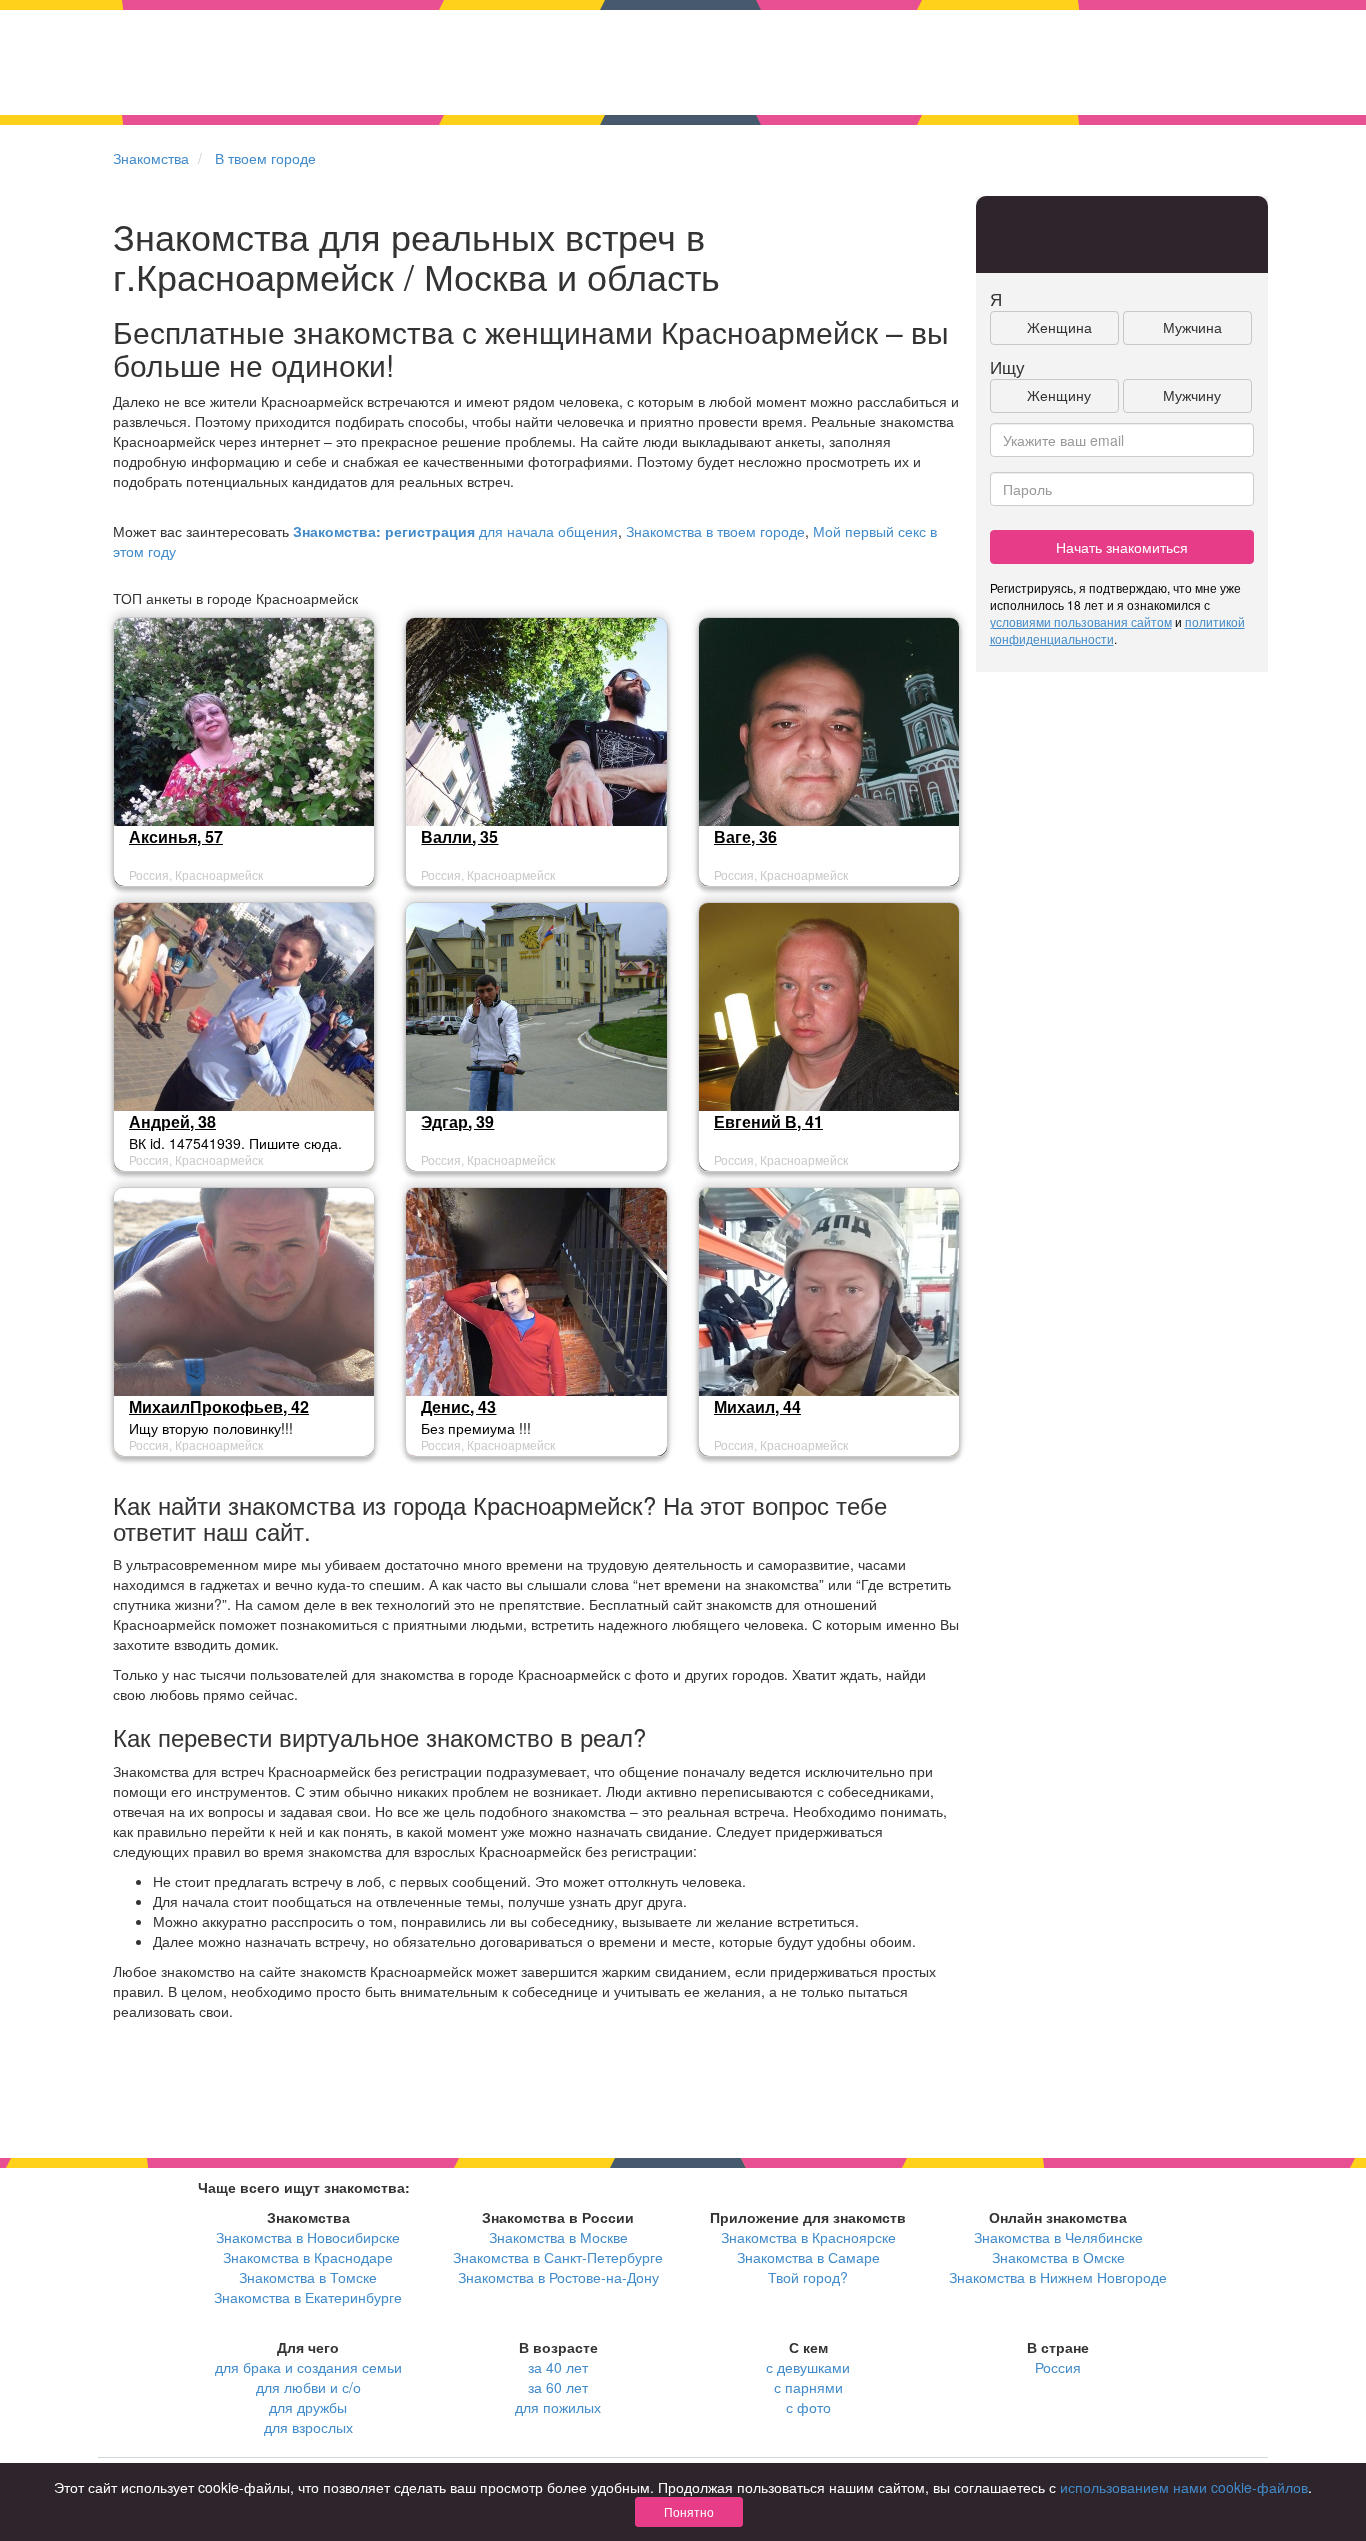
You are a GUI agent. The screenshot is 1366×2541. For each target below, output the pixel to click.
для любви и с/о (308, 2387)
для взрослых (308, 2427)
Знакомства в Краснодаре (308, 2257)
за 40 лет (558, 2367)
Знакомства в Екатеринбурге (308, 2297)
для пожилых (558, 2407)
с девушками (808, 2367)
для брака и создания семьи (308, 2367)
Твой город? (808, 2277)
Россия (1058, 2367)
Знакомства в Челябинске (1058, 2237)
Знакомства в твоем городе (715, 531)
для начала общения (455, 531)
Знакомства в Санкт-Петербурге (558, 2257)
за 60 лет (558, 2387)
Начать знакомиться (1122, 547)
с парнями (808, 2387)
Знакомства (151, 158)
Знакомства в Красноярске (808, 2237)
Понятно (689, 2511)
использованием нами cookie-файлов (1184, 2487)
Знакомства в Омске (1058, 2257)
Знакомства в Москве (558, 2237)
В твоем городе (265, 158)
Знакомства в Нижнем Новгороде (1058, 2277)
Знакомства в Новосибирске (308, 2237)
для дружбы (308, 2407)
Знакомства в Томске (308, 2277)
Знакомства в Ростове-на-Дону (558, 2277)
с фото (808, 2407)
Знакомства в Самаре (808, 2257)
